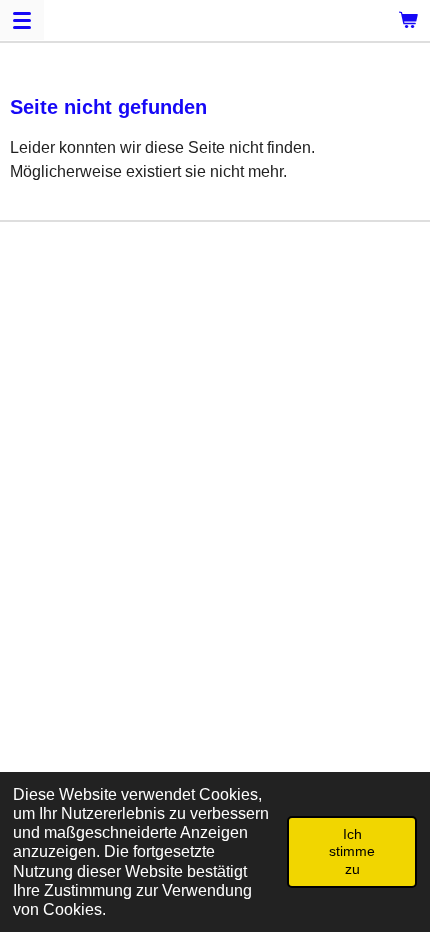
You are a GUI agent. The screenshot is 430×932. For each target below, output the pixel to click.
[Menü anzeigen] (22, 20)
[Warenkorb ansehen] (408, 20)
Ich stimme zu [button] (352, 851)
